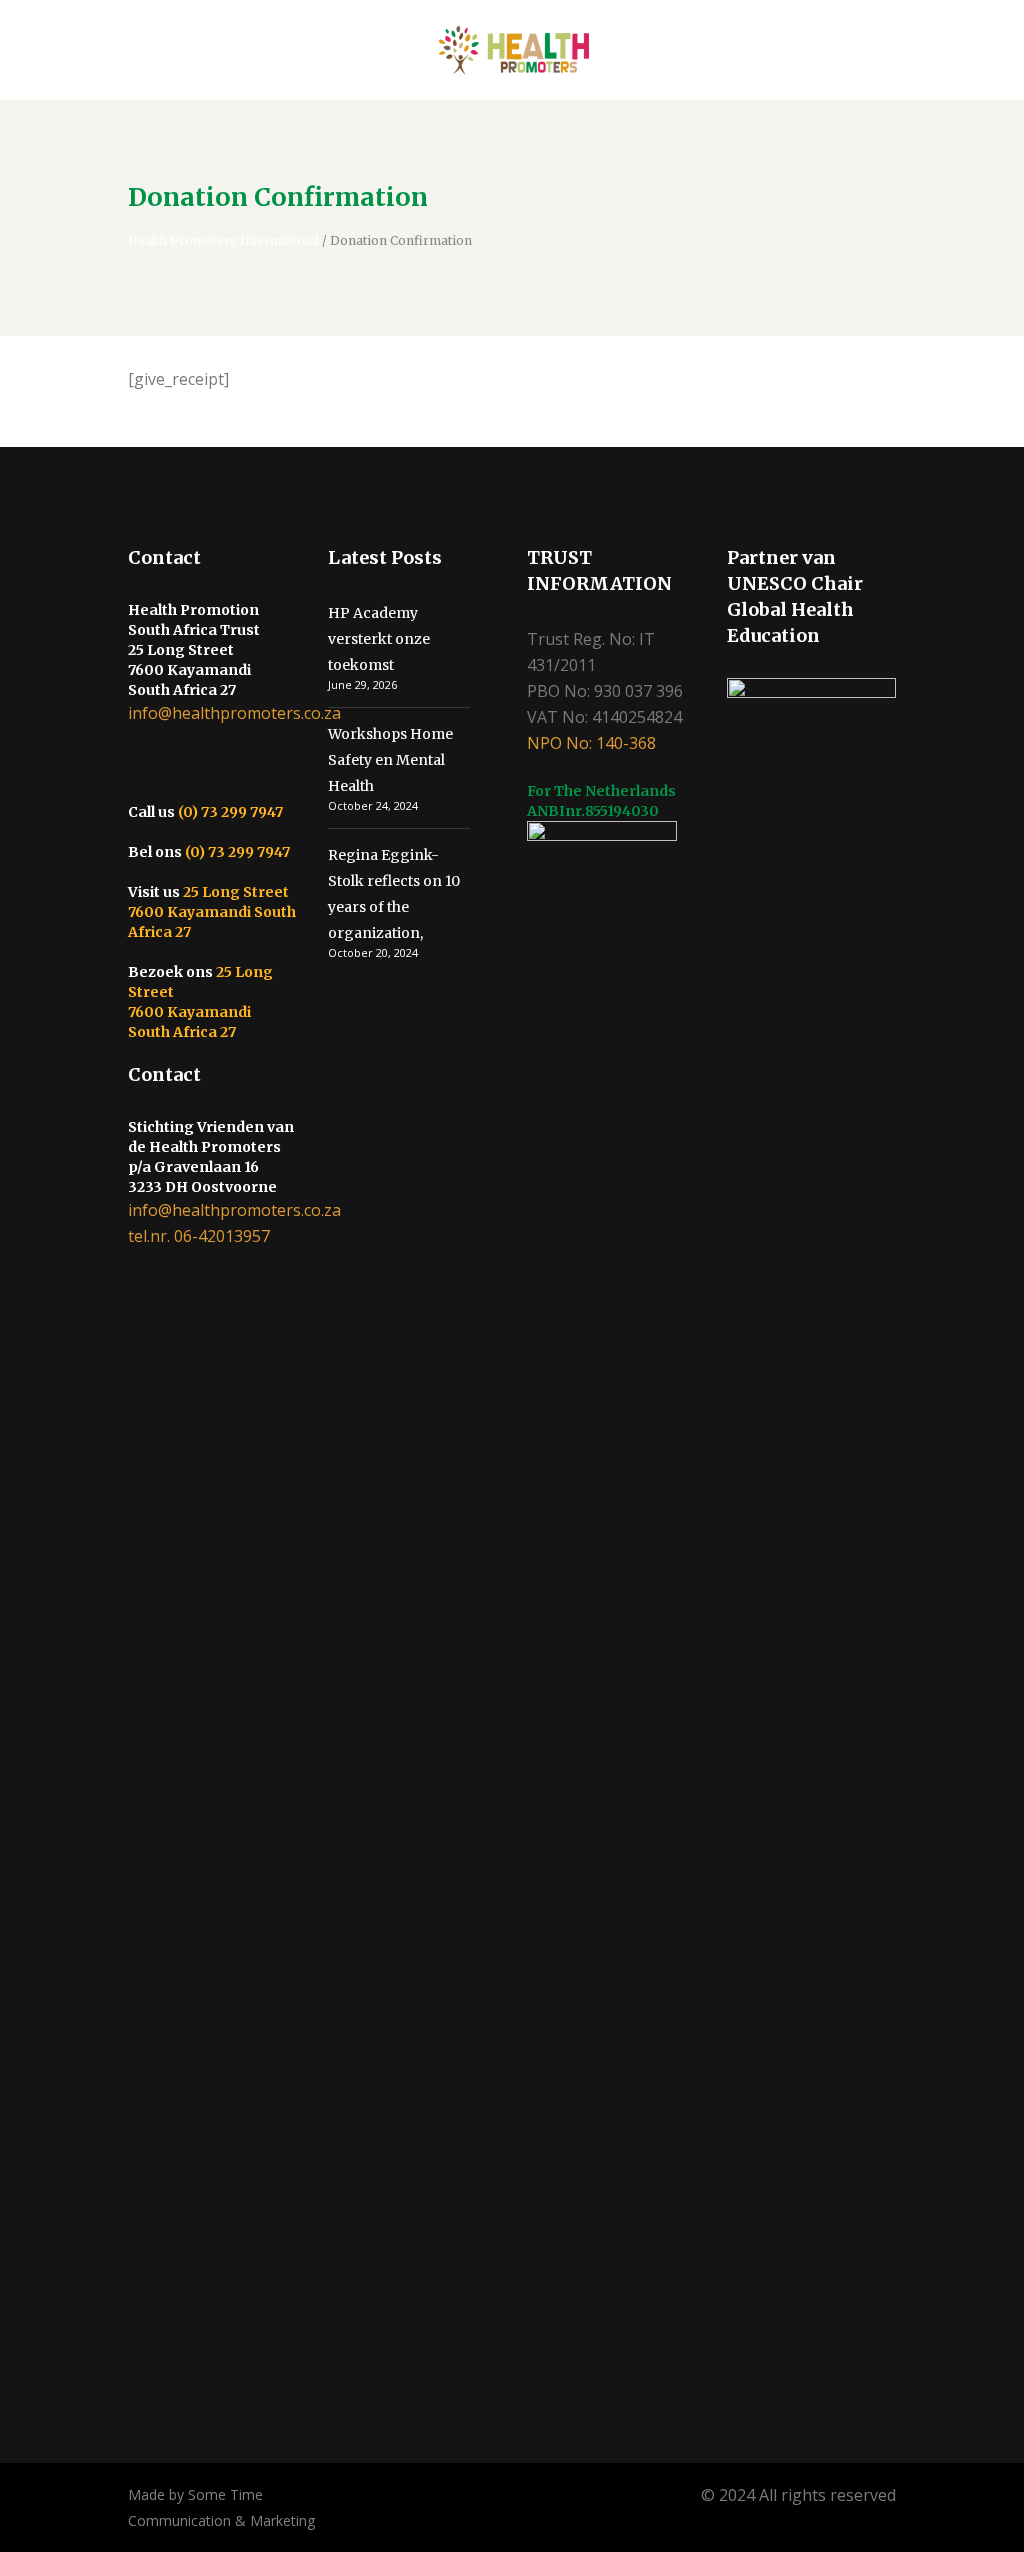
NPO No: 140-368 (591, 743)
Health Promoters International (223, 241)
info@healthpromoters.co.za (234, 713)
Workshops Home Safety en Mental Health (390, 760)
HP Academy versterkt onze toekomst (379, 639)
